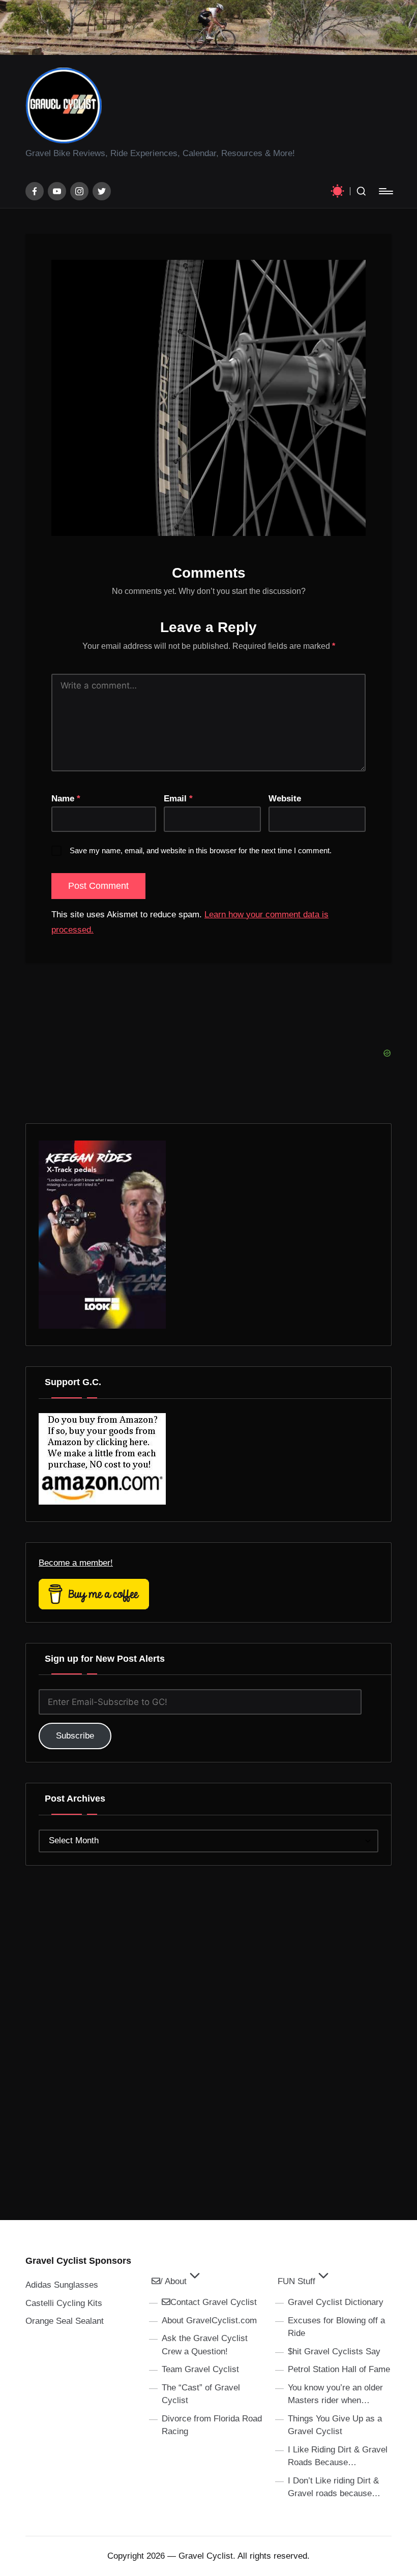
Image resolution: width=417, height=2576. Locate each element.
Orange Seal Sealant (65, 2321)
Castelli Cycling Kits (64, 2303)
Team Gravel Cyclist (200, 2369)
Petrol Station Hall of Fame (339, 2369)
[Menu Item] (35, 191)
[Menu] (385, 191)
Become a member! (76, 1563)
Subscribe (75, 1736)
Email (178, 799)
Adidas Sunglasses (62, 2285)
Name (66, 799)
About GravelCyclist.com (209, 2320)
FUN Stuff (296, 2281)
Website (285, 799)
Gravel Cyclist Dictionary (336, 2302)
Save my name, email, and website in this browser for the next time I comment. (201, 850)
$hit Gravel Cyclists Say (334, 2352)
